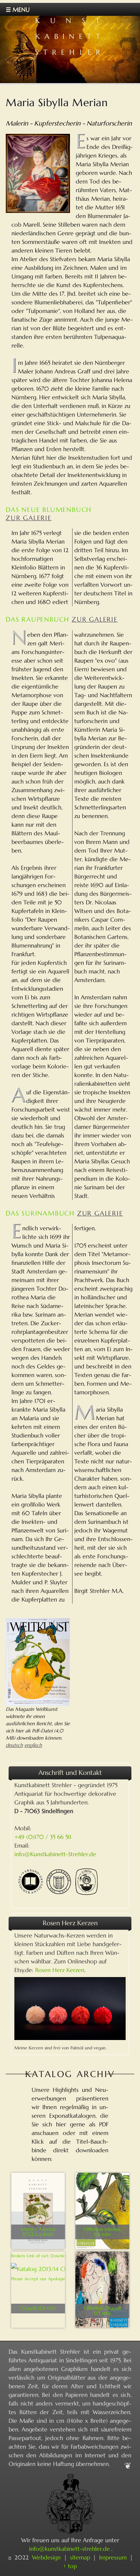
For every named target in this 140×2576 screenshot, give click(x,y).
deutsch (14, 1745)
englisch (33, 1745)
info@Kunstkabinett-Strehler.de (55, 1854)
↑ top (70, 2566)
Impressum (113, 2557)
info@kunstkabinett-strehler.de (69, 2549)
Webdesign (46, 2557)
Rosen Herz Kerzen (60, 1970)
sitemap (80, 2557)
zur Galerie (29, 518)
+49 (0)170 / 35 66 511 (43, 1837)
